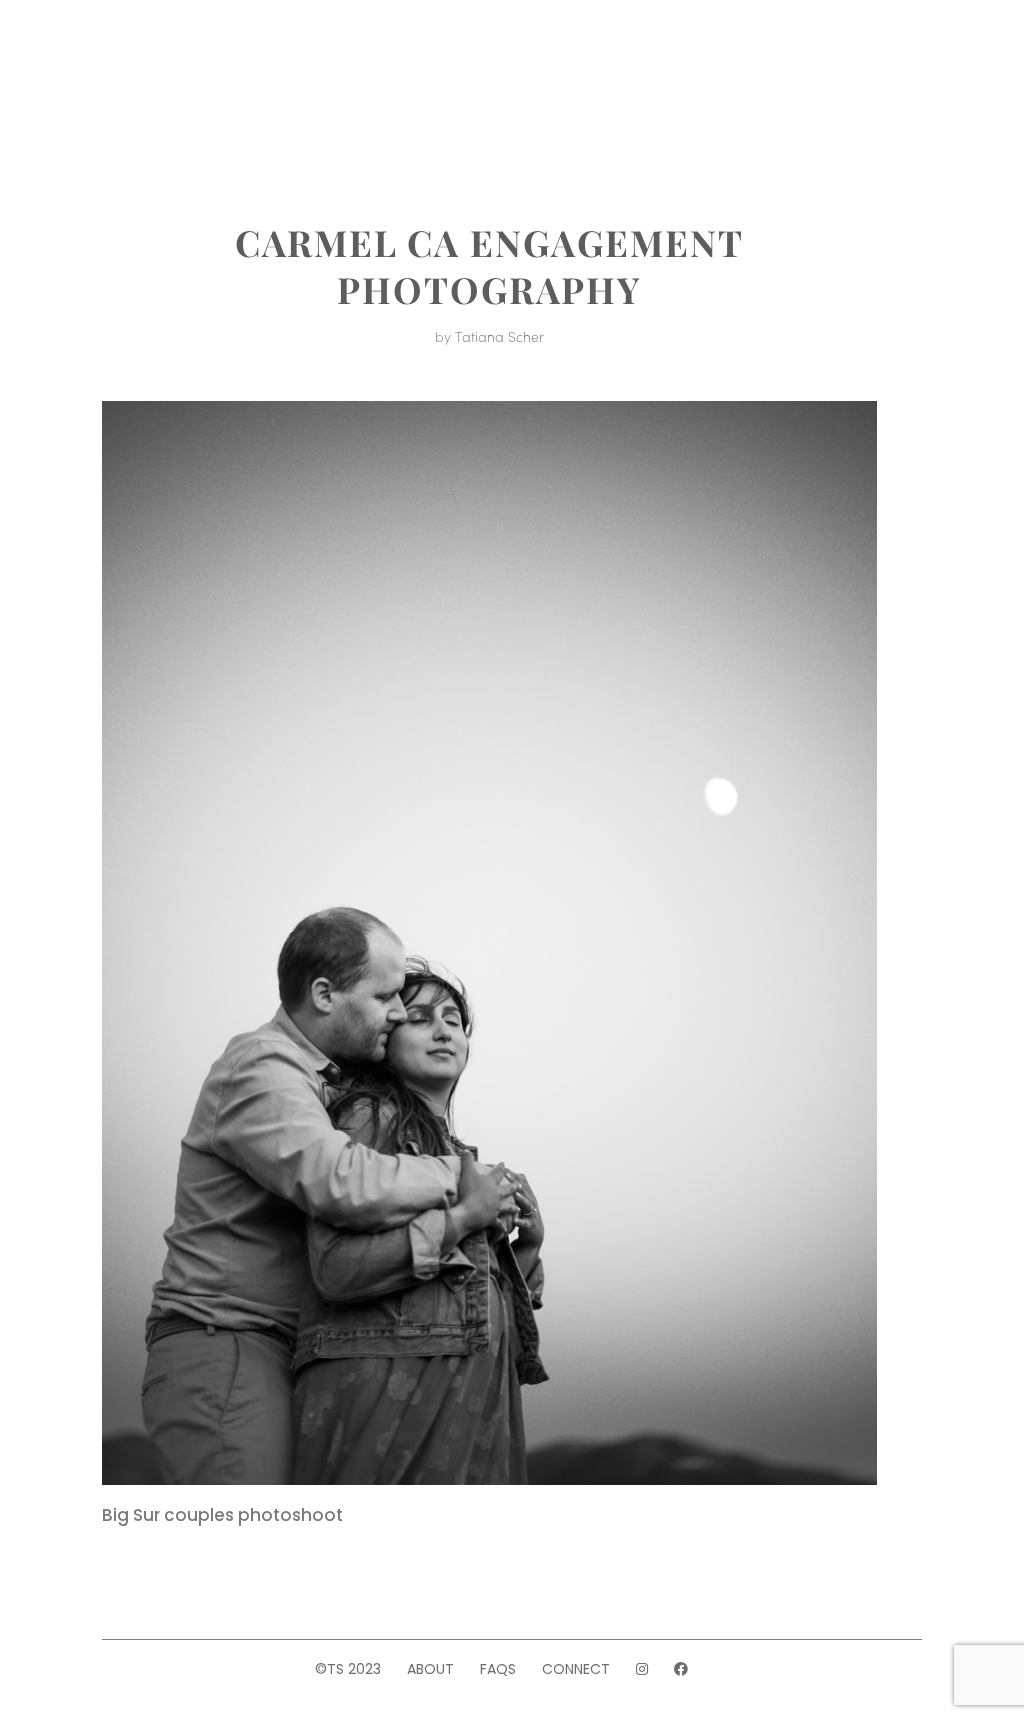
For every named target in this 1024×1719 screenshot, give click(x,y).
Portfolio (473, 49)
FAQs (498, 1669)
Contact (720, 114)
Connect (576, 1669)
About (368, 49)
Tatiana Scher (499, 336)
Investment (606, 49)
